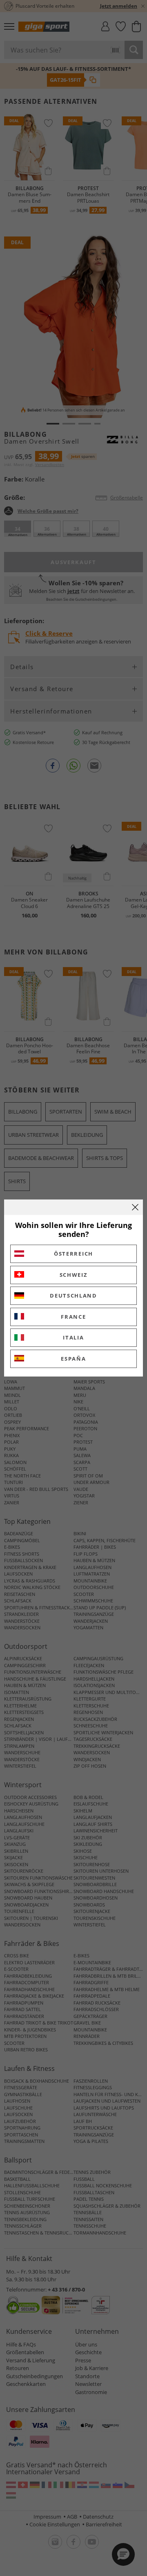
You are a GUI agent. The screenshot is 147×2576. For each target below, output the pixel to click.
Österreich (73, 1254)
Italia (73, 1337)
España (73, 1359)
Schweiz (74, 1275)
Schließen (135, 1207)
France (73, 1317)
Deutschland (73, 1296)
